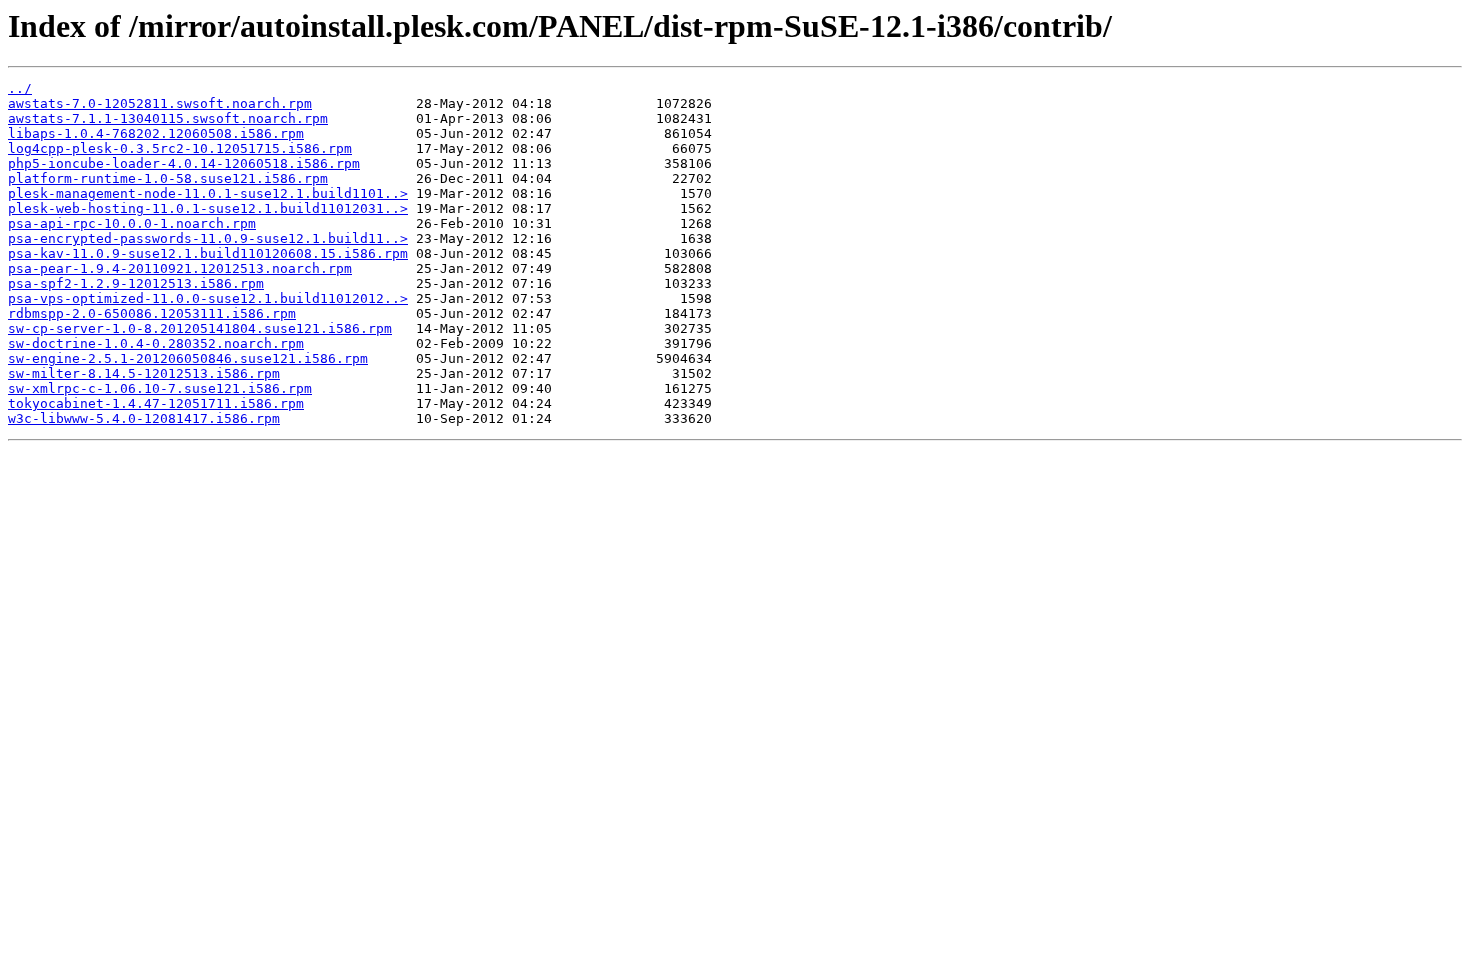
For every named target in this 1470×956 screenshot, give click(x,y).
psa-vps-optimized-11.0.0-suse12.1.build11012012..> (208, 298)
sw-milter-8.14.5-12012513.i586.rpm (144, 373)
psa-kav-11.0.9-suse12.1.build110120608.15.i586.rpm (208, 253)
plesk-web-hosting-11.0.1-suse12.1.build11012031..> (208, 208)
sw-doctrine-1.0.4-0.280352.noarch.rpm (156, 343)
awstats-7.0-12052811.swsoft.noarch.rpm (160, 103)
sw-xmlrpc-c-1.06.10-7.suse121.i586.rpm (160, 388)
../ (20, 88)
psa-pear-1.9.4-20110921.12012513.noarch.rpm (180, 268)
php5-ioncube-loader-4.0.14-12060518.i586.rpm (184, 163)
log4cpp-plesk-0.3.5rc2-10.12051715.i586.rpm (180, 148)
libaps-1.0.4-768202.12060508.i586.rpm (156, 133)
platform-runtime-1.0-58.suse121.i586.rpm (168, 178)
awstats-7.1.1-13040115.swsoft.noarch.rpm (168, 118)
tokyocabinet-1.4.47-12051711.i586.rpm (156, 403)
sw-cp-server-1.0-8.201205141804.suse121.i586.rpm (200, 328)
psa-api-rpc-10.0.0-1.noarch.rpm (132, 223)
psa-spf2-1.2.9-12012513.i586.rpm (136, 283)
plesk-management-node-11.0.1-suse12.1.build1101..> (208, 193)
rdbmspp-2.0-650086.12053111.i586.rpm (152, 313)
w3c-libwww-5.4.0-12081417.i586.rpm (144, 418)
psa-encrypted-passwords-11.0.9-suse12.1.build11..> (208, 238)
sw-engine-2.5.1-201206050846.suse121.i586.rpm (188, 358)
